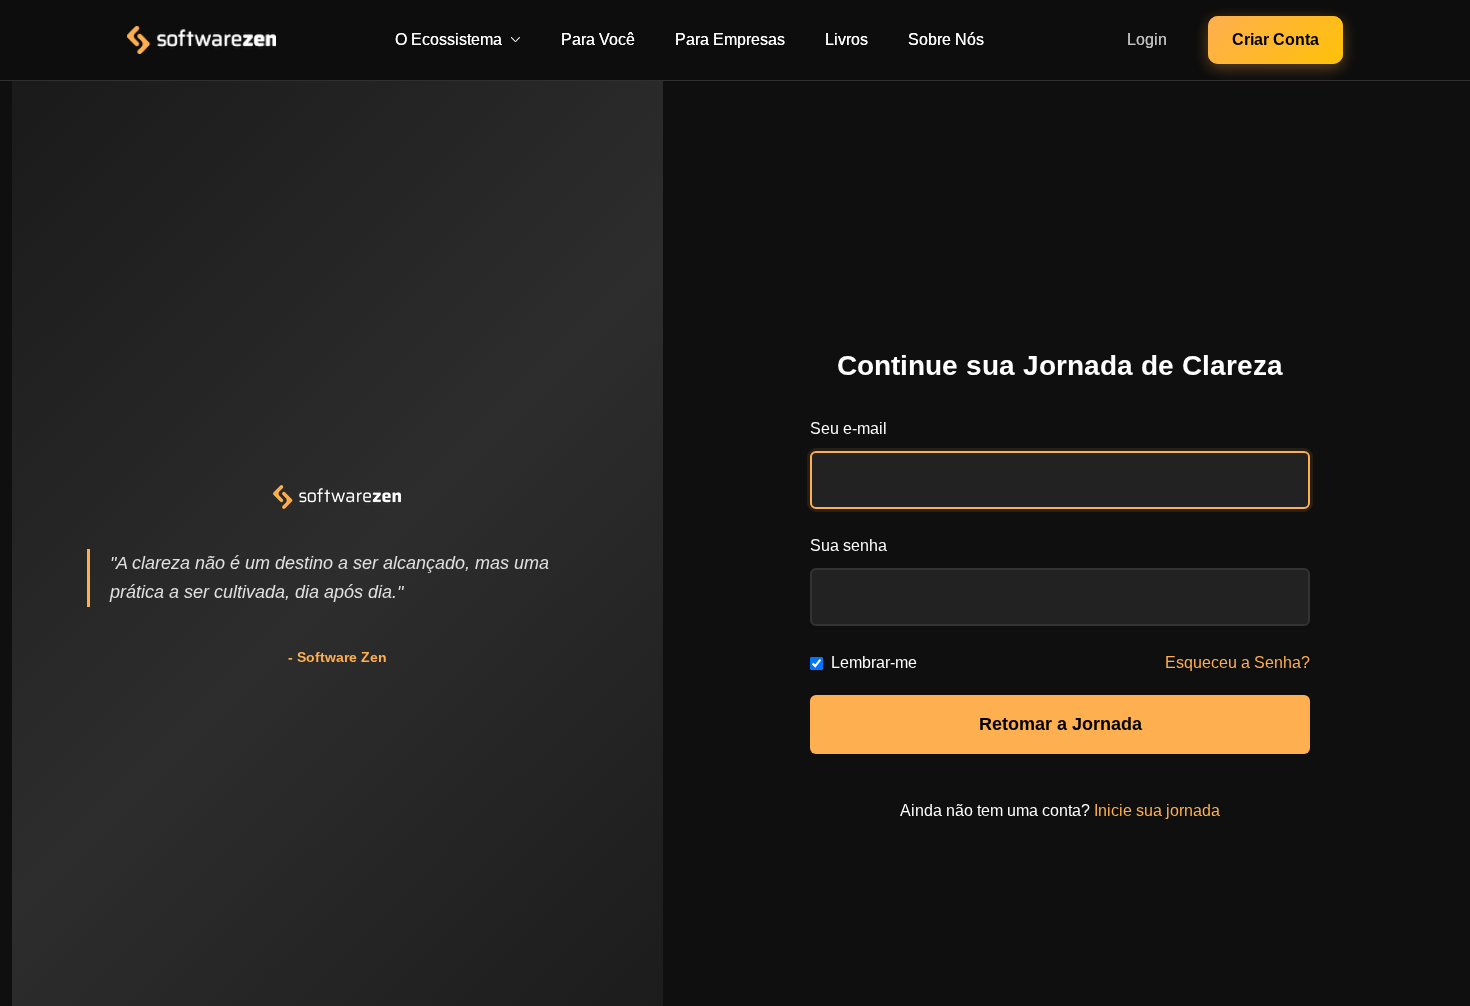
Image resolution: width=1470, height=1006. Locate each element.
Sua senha (848, 545)
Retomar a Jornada (1060, 724)
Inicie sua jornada (1157, 810)
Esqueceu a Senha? (1237, 662)
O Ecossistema (448, 39)
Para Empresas (730, 39)
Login (1147, 39)
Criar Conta (1275, 39)
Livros (846, 39)
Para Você (598, 39)
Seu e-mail (848, 428)
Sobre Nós (946, 39)
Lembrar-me (874, 662)
